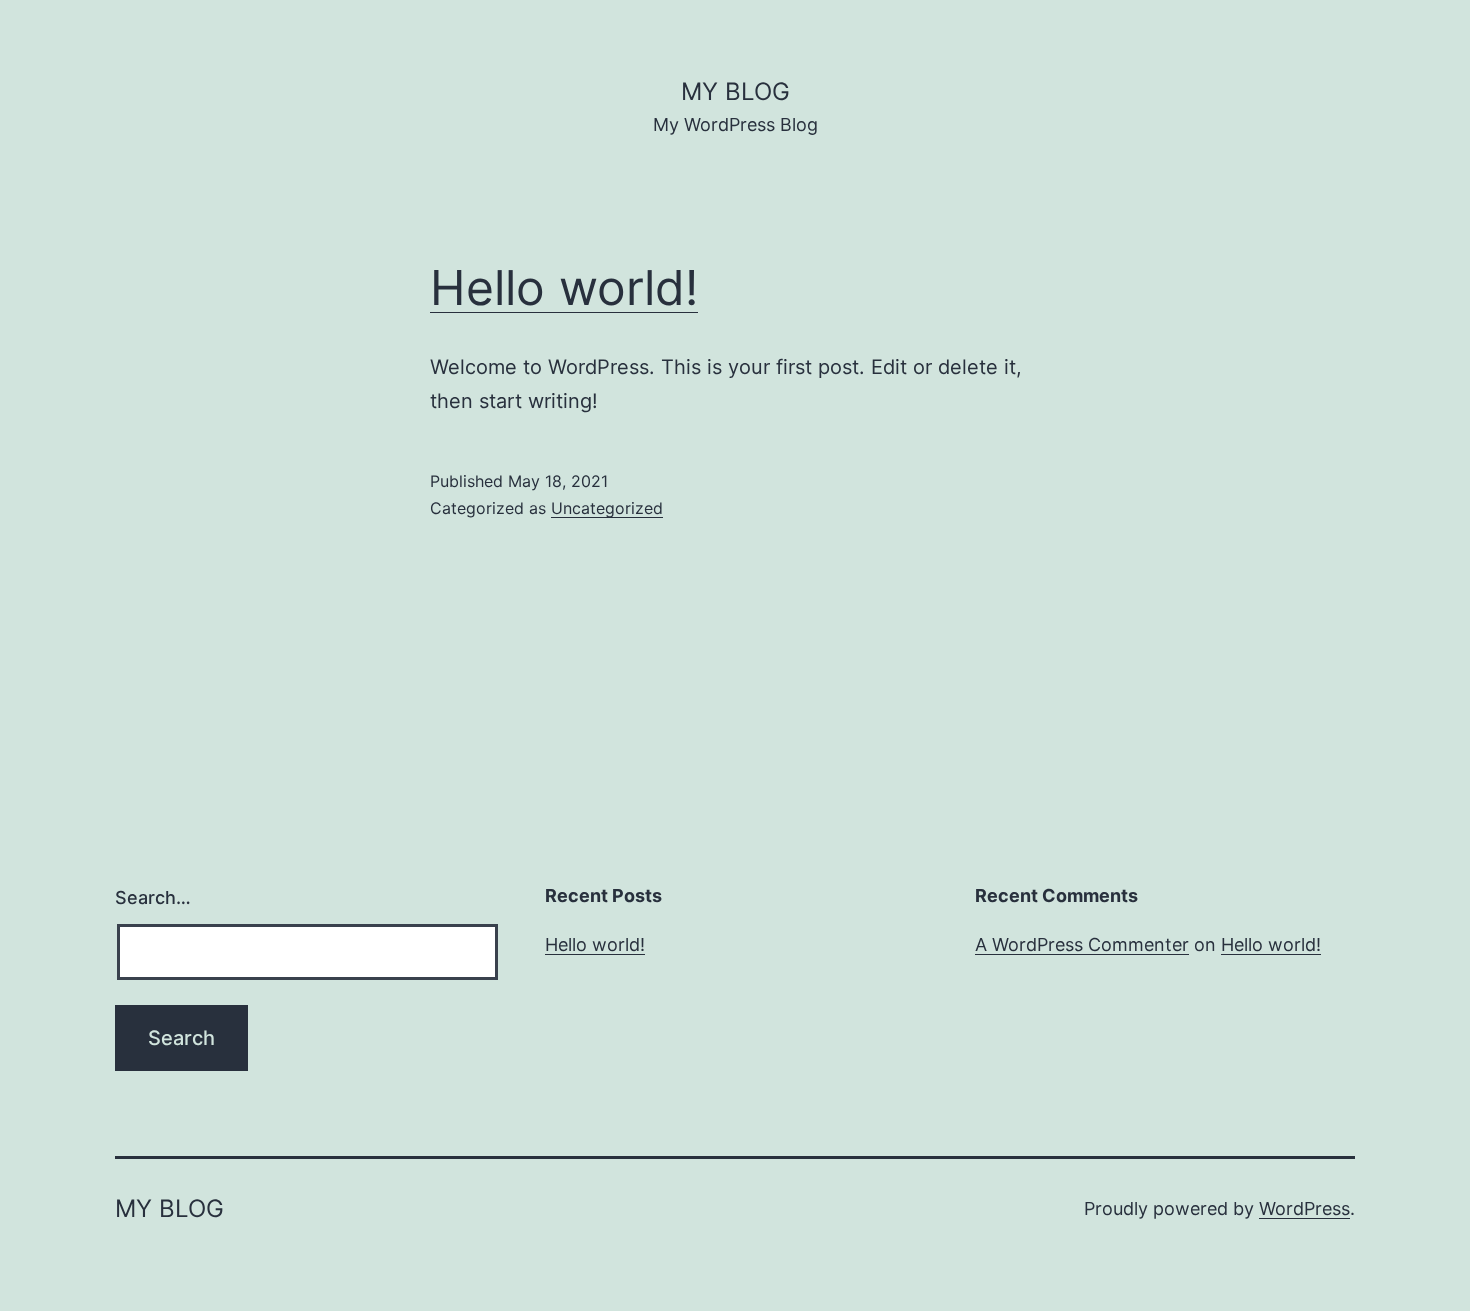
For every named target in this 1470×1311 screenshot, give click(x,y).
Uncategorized (607, 508)
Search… (153, 897)
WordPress (1304, 1208)
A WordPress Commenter (1082, 944)
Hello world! (564, 287)
